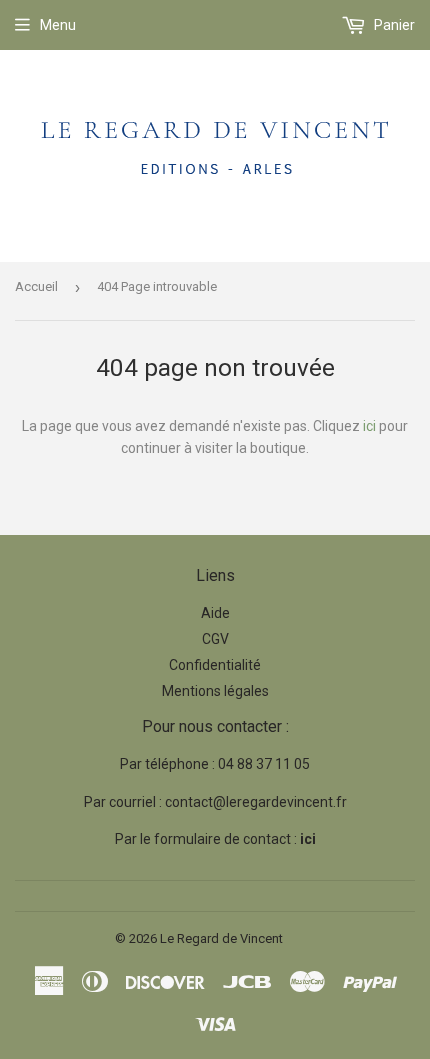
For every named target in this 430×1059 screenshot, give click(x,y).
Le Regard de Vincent (221, 938)
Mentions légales (215, 691)
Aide (215, 613)
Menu (58, 25)
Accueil (36, 286)
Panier (393, 25)
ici (369, 426)
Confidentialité (215, 665)
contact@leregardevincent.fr (256, 802)
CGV (215, 639)
